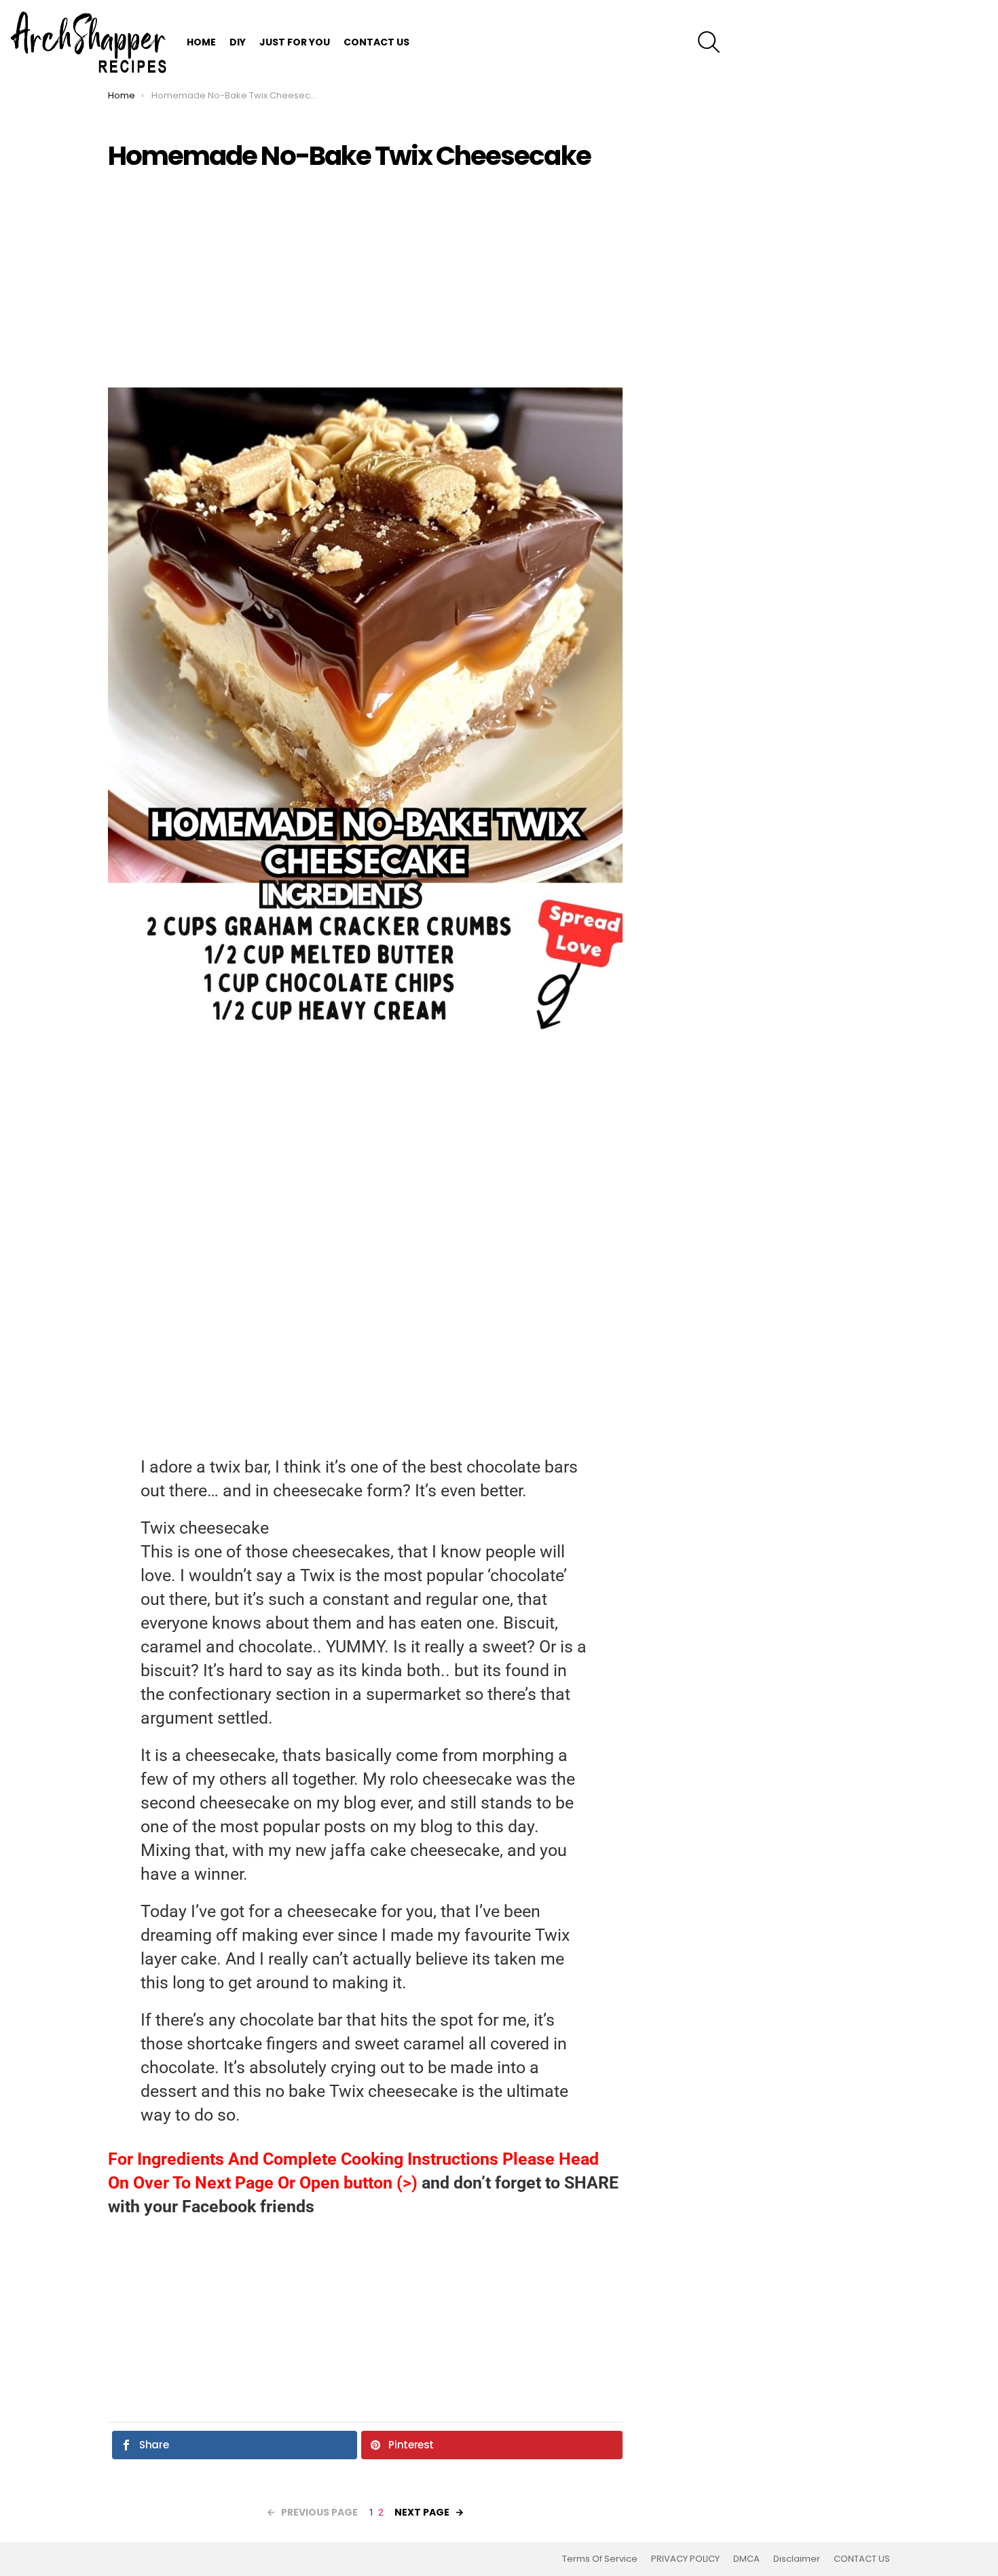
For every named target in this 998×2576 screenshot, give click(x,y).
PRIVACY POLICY (685, 2559)
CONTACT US (376, 42)
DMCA (746, 2559)
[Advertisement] (365, 279)
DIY (238, 42)
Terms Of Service (600, 2559)
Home (201, 42)
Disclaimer (797, 2559)
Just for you (295, 42)
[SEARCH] (709, 42)
